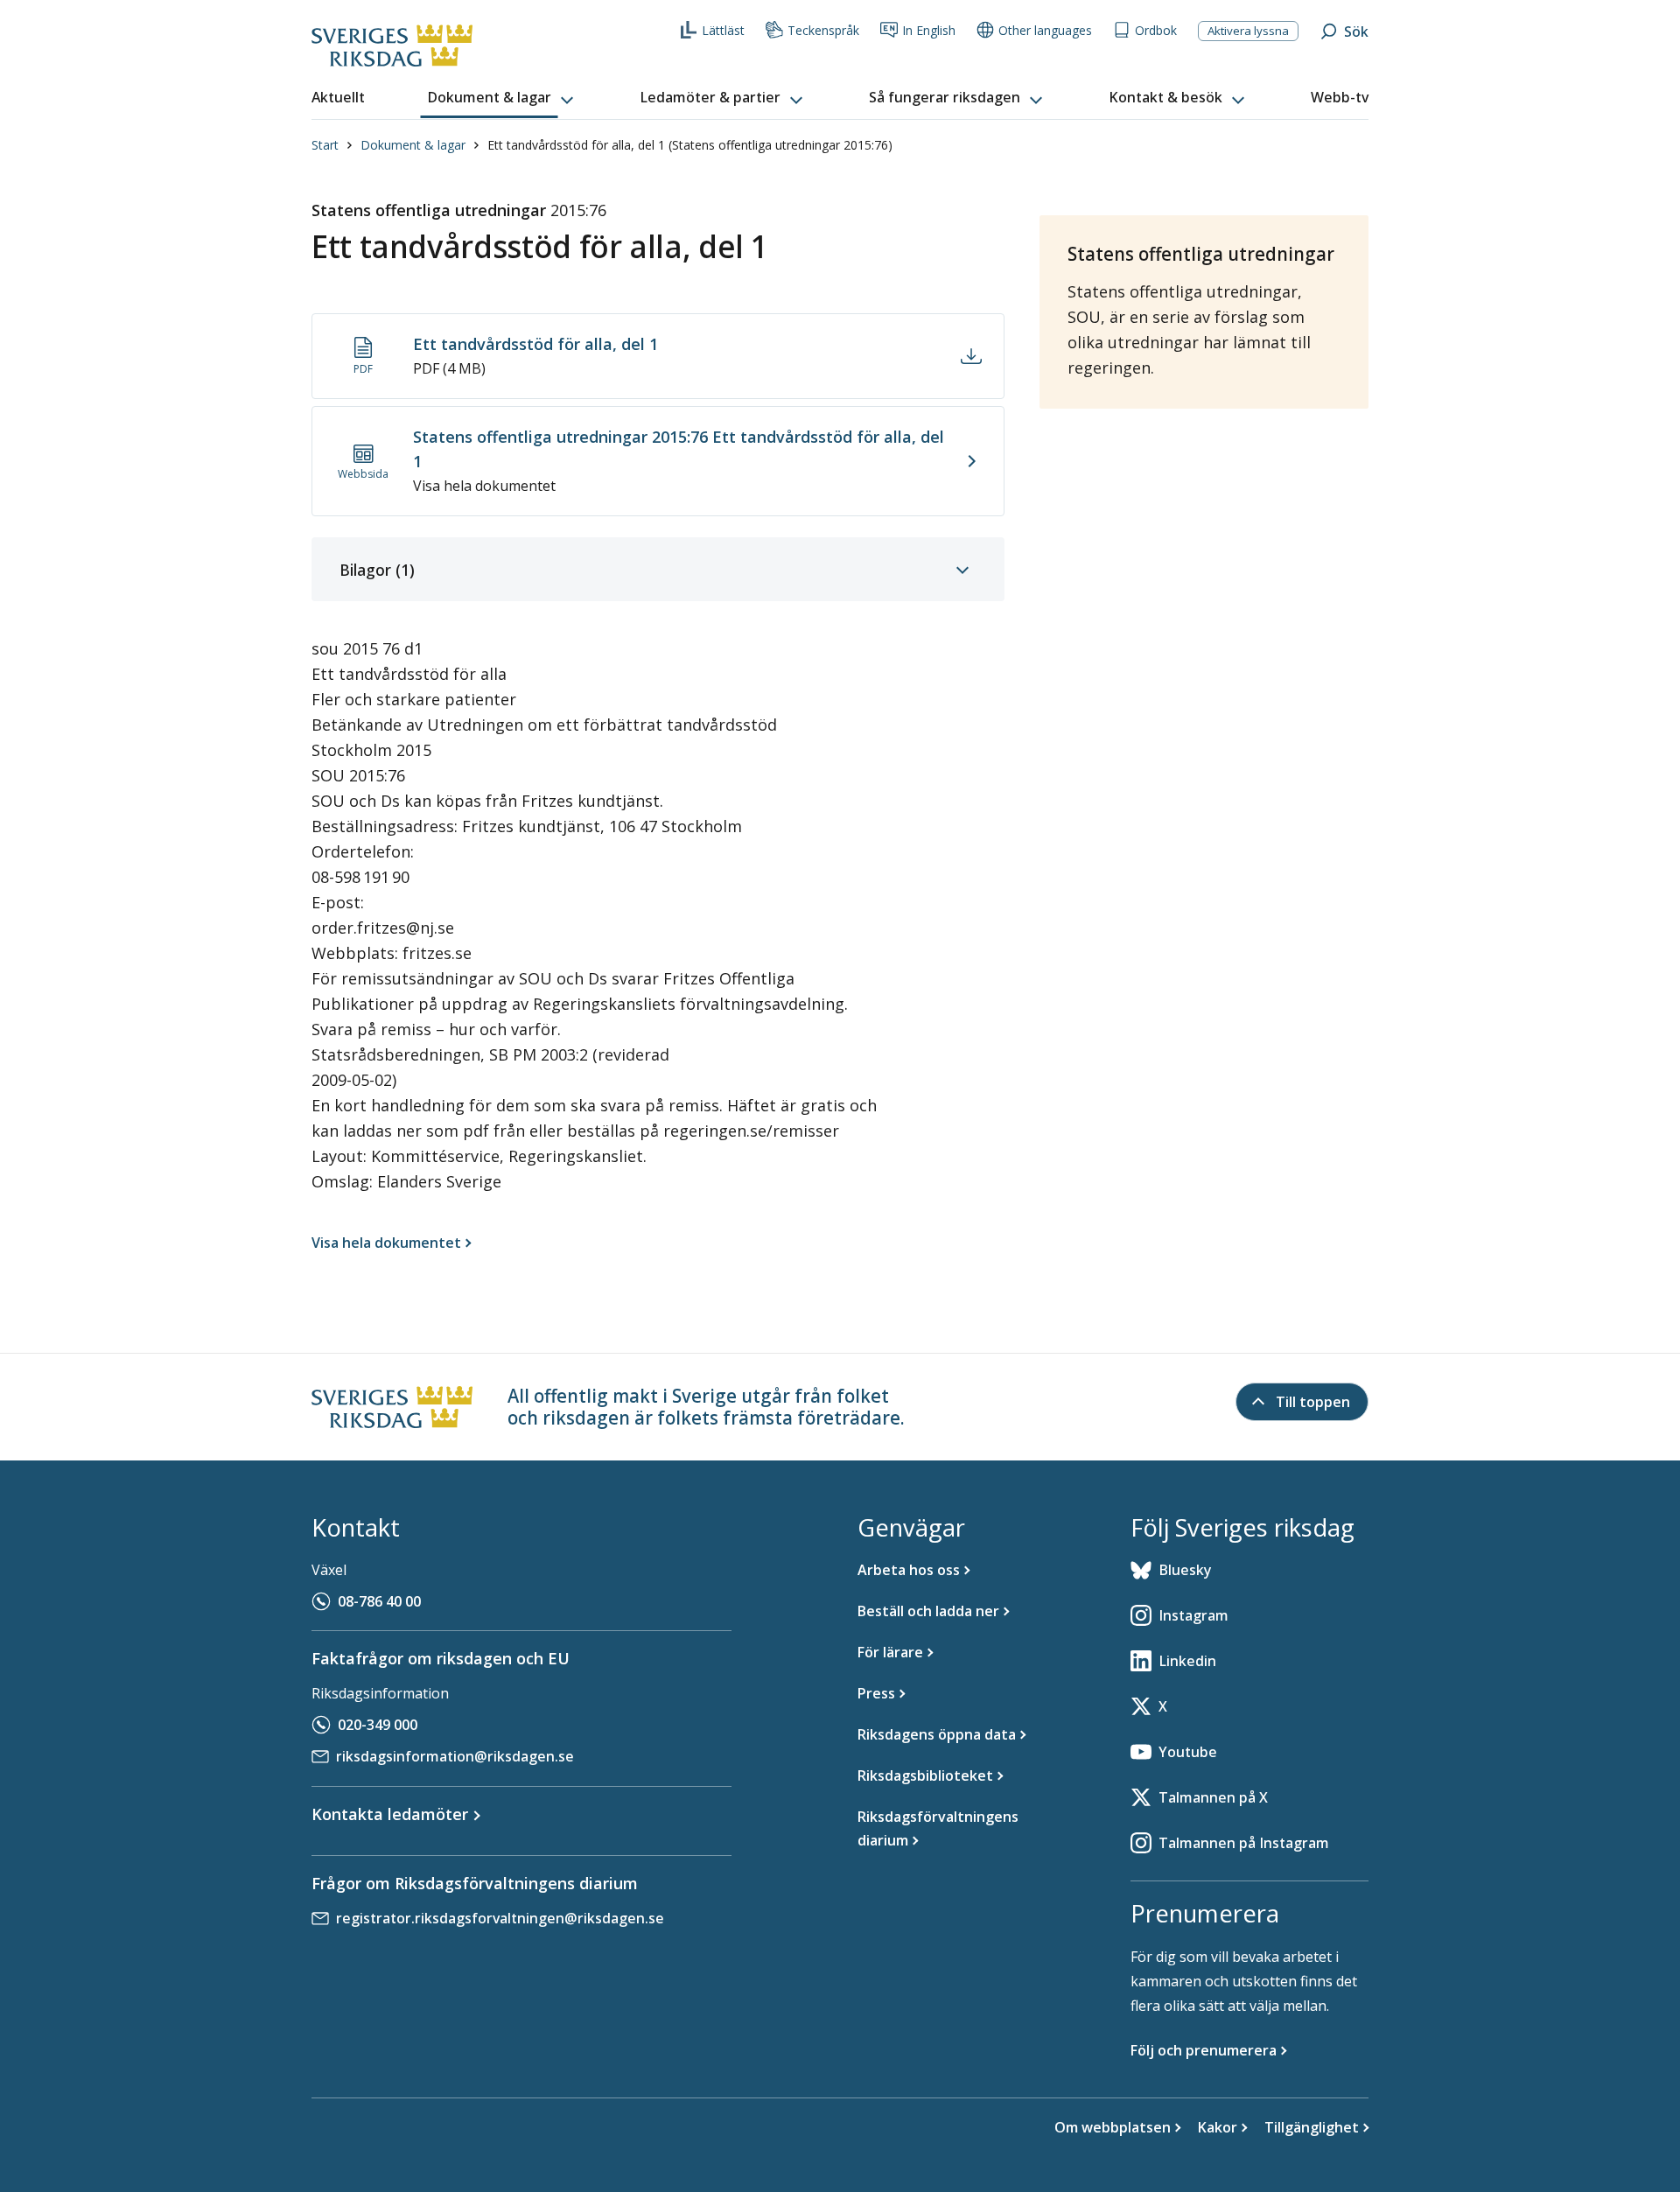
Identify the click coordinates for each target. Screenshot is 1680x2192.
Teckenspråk (823, 30)
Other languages (1045, 30)
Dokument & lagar (413, 145)
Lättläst (723, 30)
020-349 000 (378, 1725)
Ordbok (1156, 30)
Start (325, 145)
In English (929, 30)
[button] (502, 98)
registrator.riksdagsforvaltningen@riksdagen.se (500, 1918)
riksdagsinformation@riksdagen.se (455, 1756)
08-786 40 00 (379, 1601)
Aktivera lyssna (1248, 31)
